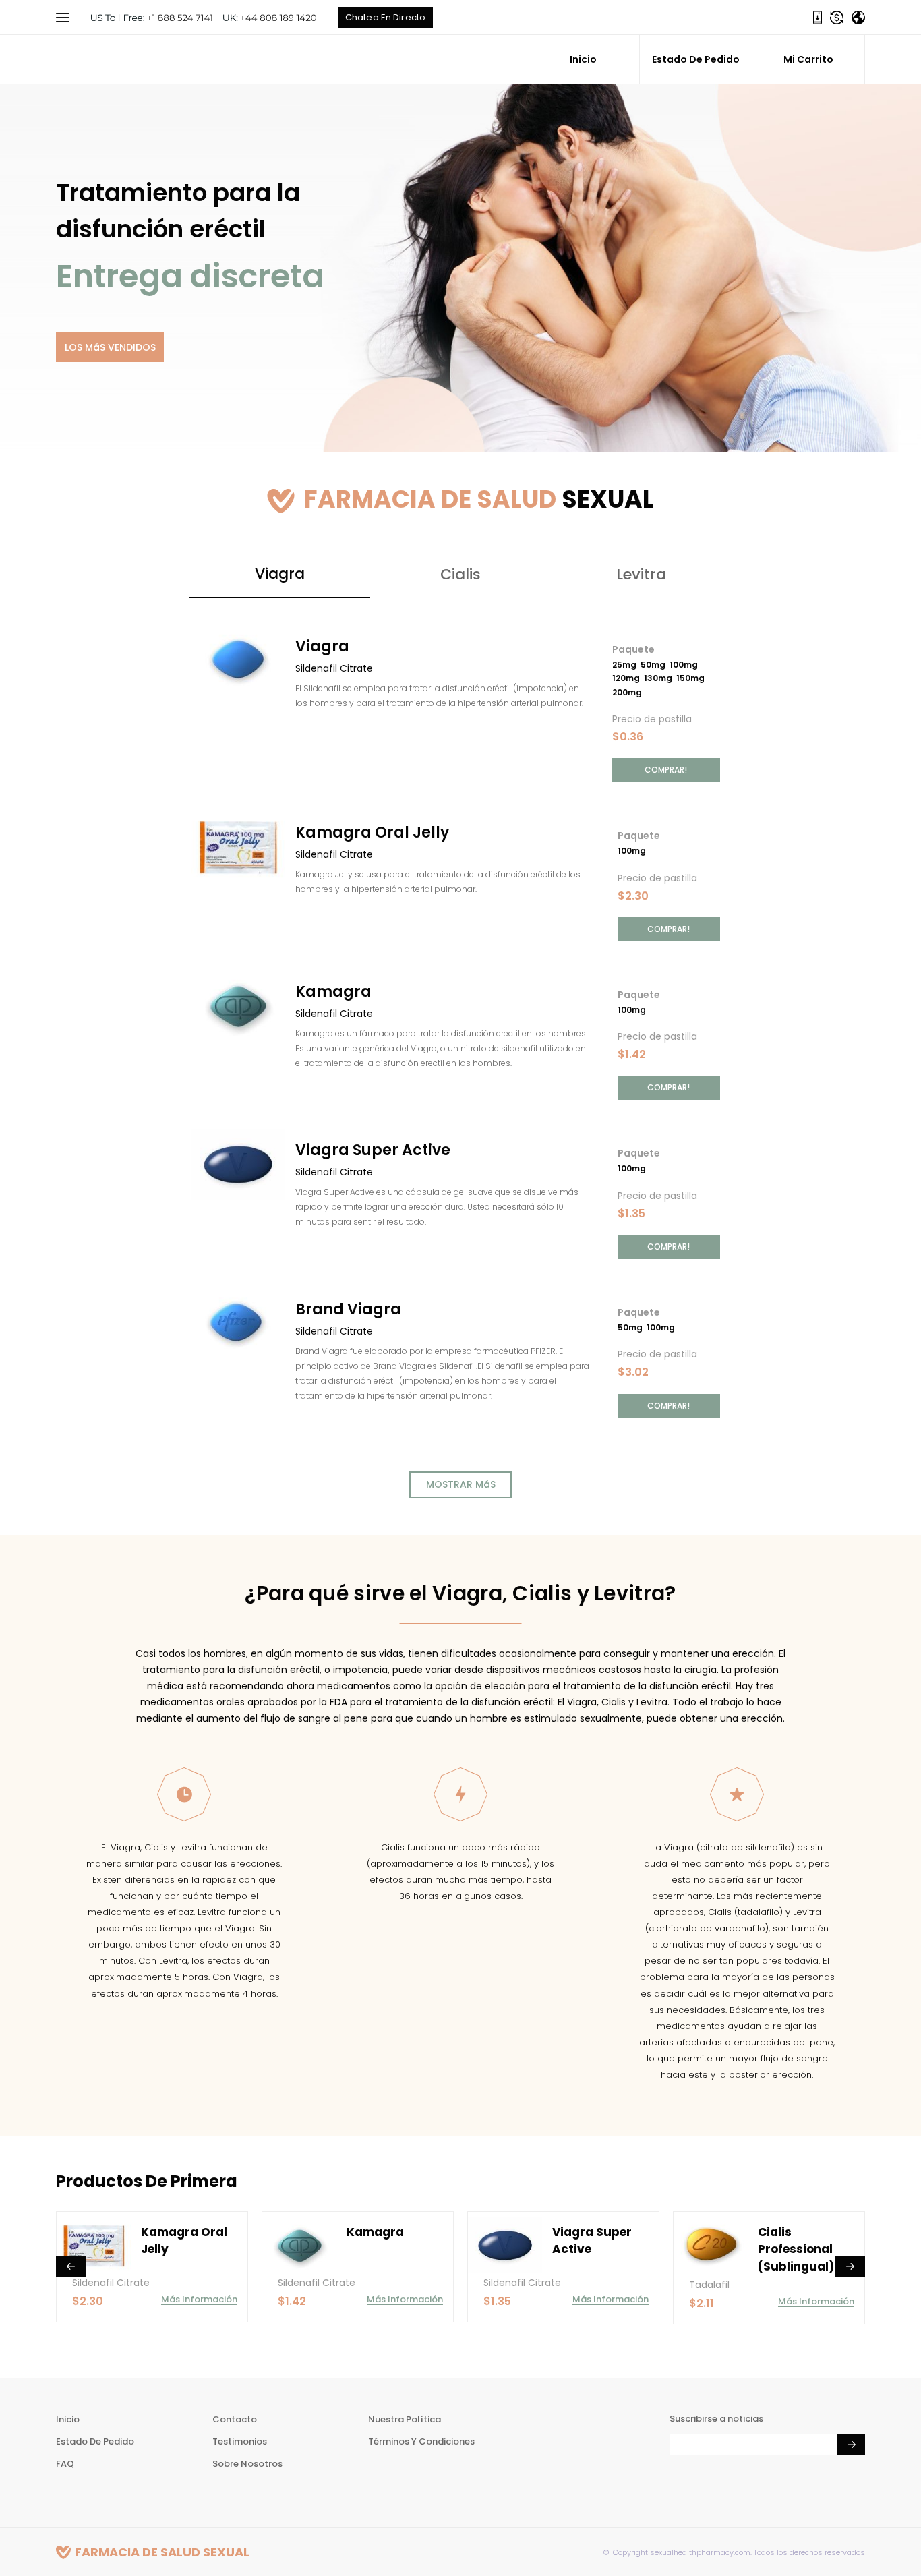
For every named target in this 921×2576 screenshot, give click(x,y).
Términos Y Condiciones (421, 2441)
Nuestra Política (405, 2419)
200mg (629, 692)
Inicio (583, 59)
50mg (655, 665)
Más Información (206, 2299)
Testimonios (240, 2441)
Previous (71, 2266)
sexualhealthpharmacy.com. (700, 2552)
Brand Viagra (348, 1309)
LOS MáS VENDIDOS (110, 347)
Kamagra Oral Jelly (372, 832)
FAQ (65, 2464)
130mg (660, 678)
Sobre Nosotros (247, 2464)
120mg (628, 678)
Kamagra (333, 992)
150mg (692, 678)
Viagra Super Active (373, 1150)
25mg (626, 665)
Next (850, 2266)
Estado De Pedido (696, 59)
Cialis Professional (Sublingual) (597, 2249)
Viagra (322, 646)
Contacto (235, 2419)
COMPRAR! (666, 770)
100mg (686, 665)
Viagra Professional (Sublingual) (803, 2249)
